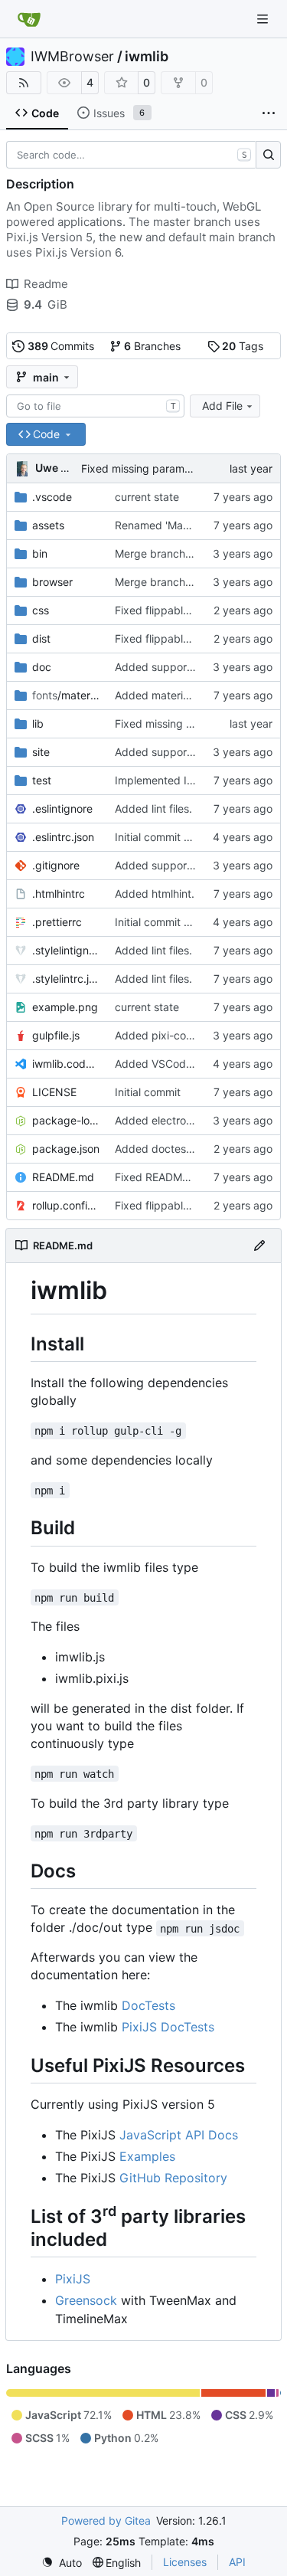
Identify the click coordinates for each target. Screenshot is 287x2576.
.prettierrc (57, 922)
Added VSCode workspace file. (193, 1064)
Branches (152, 346)
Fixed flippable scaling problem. (195, 610)
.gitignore (56, 865)
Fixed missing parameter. (144, 468)
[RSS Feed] (24, 83)
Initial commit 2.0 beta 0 (175, 837)
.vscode (52, 497)
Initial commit (148, 1092)
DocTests (148, 2005)
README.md (63, 1177)
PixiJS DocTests (168, 2027)
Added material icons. (169, 695)
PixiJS (73, 2279)
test (42, 780)
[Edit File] (259, 1245)
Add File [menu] (222, 406)
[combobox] (95, 406)
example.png (65, 1007)
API (237, 2562)
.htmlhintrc (59, 894)
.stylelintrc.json (66, 979)
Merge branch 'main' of (174, 553)
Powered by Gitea (106, 2520)
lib (38, 723)
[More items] (269, 113)
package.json (66, 1149)
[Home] (29, 19)
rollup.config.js (66, 1205)
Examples (147, 2156)
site (41, 752)
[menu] (62, 2563)
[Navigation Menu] (264, 19)
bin (40, 553)
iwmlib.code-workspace (66, 1064)
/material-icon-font (66, 695)
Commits (61, 346)
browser (52, 582)
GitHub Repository (173, 2178)
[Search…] (268, 155)
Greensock (86, 2300)
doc (42, 667)
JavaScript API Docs (179, 2135)
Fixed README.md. (163, 1177)
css (41, 610)
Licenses (185, 2562)
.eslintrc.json (63, 837)
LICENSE (54, 1092)
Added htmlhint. (155, 894)
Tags (243, 346)
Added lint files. (153, 808)
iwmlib (147, 57)
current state (147, 497)
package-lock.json (66, 1120)
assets (48, 525)
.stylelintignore (66, 950)
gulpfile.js (56, 1035)
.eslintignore (62, 808)
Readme (46, 284)
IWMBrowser (72, 57)
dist (41, 638)
